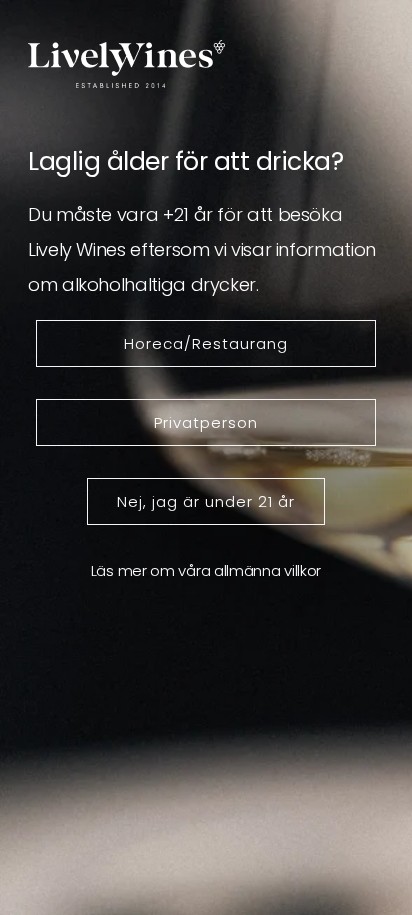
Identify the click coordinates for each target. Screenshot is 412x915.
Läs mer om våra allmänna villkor (206, 570)
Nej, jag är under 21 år (206, 501)
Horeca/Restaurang (206, 343)
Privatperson (206, 422)
